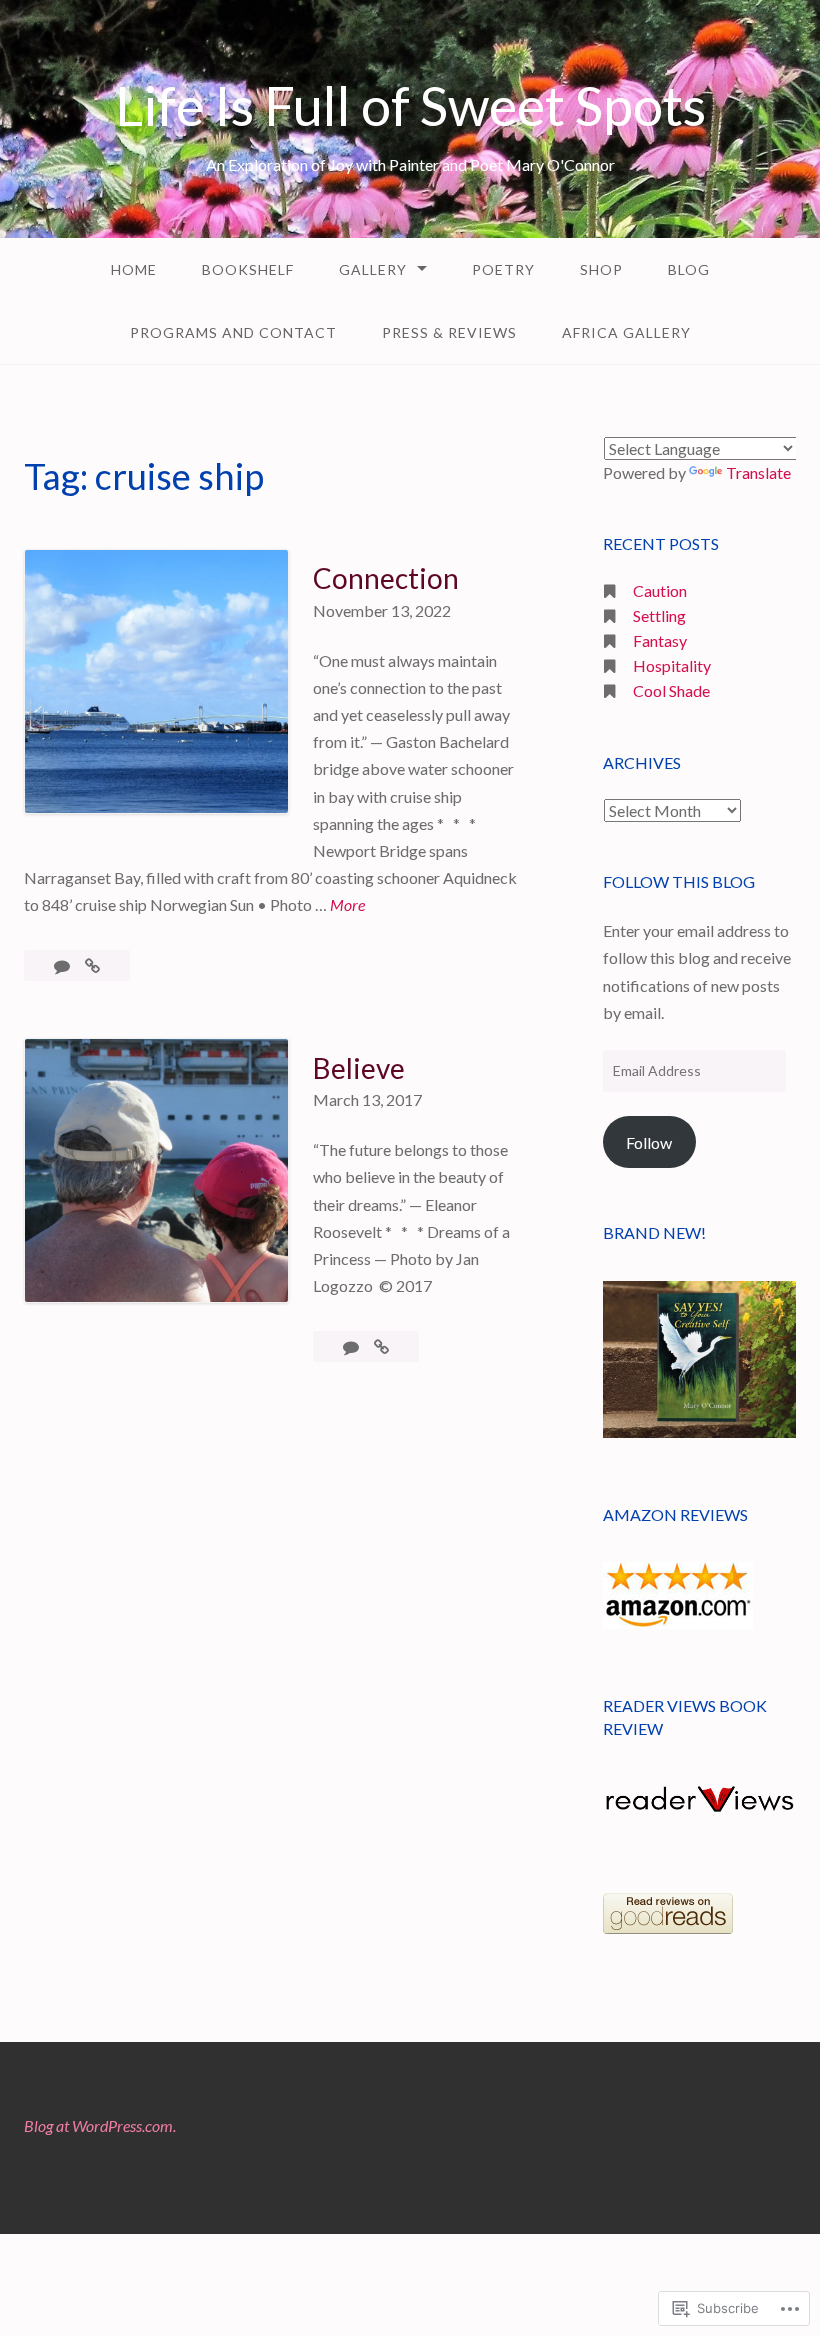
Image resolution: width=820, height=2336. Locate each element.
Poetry (503, 269)
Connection (386, 578)
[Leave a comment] (352, 1346)
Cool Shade (671, 690)
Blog (689, 269)
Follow (649, 1142)
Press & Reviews (449, 332)
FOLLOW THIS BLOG (679, 881)
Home (134, 269)
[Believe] (381, 1346)
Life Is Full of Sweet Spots (410, 105)
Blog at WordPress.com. (100, 2125)
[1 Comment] (63, 965)
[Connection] (92, 965)
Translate (758, 472)
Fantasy (660, 640)
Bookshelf (248, 269)
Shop (601, 269)
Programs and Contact (233, 332)
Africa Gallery (626, 332)
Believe (359, 1068)
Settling (659, 615)
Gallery (373, 269)
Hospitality (672, 665)
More (347, 904)
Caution (660, 590)
